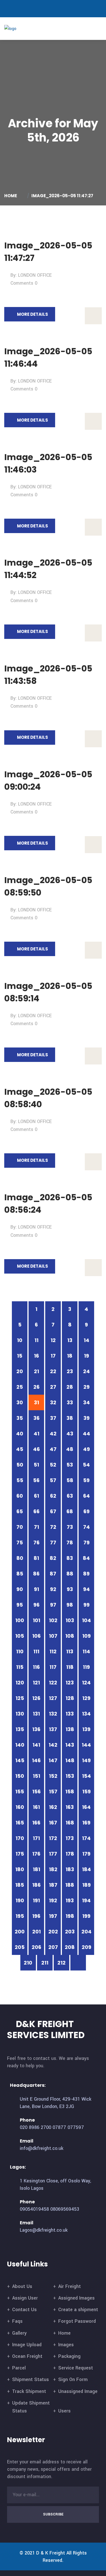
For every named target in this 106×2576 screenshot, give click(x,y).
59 (86, 1480)
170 (20, 1838)
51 (36, 1465)
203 (70, 1932)
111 (36, 1651)
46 (36, 1449)
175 (20, 1854)
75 (20, 1543)
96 (36, 1605)
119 (86, 1667)
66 (36, 1511)
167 (53, 1823)
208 (70, 1947)
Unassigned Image (78, 2391)
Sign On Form (73, 2379)
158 (70, 1792)
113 (70, 1651)
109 (86, 1636)
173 (70, 1838)
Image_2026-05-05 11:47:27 (62, 196)
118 (70, 1667)
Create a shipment (78, 2310)
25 (20, 1387)
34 (86, 1402)
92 (53, 1589)
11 (36, 1340)
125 (20, 1698)
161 (36, 1807)
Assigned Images (76, 2298)
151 (36, 1776)
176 (36, 1854)
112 (53, 1651)
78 (70, 1543)
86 (36, 1574)
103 (70, 1620)
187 (53, 1885)
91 (36, 1589)
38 (70, 1418)
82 (53, 1558)
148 (70, 1760)
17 (53, 1356)
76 (36, 1543)
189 (86, 1885)
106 (36, 1636)
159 (86, 1792)
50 (20, 1465)
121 (36, 1683)
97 (53, 1605)
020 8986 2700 (35, 2127)
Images (66, 2345)
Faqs (17, 2321)
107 (53, 1636)
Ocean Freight (27, 2356)
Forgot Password (77, 2321)
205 (20, 1947)
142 (53, 1745)
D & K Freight (51, 2553)
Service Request (76, 2368)
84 (86, 1558)
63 (70, 1496)
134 (86, 1714)
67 (53, 1511)
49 (86, 1449)
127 (53, 1698)
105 (20, 1636)
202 (53, 1932)
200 (20, 1932)
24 (86, 1371)
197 (53, 1916)
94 (86, 1589)
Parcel (19, 2368)
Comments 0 (24, 283)
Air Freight (70, 2286)
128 (70, 1698)
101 (36, 1620)
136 (36, 1729)
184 (86, 1869)
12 (53, 1340)
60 (20, 1496)
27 (53, 1387)
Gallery (19, 2333)
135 (20, 1729)
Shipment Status (31, 2379)
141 (36, 1745)
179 (86, 1854)
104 (86, 1620)
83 (70, 1558)
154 (86, 1776)
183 (70, 1869)
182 (53, 1869)
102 (53, 1620)
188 (70, 1885)
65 (20, 1511)
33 (70, 1402)
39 (86, 1418)
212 (61, 1963)
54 (86, 1465)
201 (36, 1932)
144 (86, 1745)
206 (36, 1947)
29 (86, 1387)
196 (36, 1916)
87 (53, 1574)
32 (53, 1402)
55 (20, 1480)
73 (70, 1527)
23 (70, 1371)
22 (53, 1371)
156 (36, 1792)
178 (70, 1854)
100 (20, 1620)
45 (20, 1449)
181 (36, 1869)
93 (70, 1589)
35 (20, 1418)
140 (20, 1745)
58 (70, 1480)
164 (86, 1807)
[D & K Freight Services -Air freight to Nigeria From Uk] (19, 28)
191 (36, 1900)
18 (70, 1356)
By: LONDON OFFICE (31, 275)
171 (36, 1838)
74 (86, 1527)
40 (20, 1434)
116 (36, 1667)
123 (70, 1683)
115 (20, 1667)
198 (70, 1916)
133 (70, 1714)
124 (86, 1683)
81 (36, 1558)
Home (11, 196)
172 (53, 1838)
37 (53, 1418)
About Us (22, 2286)
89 (86, 1574)
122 (53, 1683)
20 (20, 1371)
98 (70, 1605)
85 (20, 1574)
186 (36, 1885)
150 (20, 1776)
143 (70, 1745)
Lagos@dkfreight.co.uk (44, 2230)
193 (70, 1900)
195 (20, 1916)
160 (20, 1807)
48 (70, 1449)
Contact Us (24, 2310)
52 (53, 1465)
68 (70, 1511)
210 (28, 1963)
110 (20, 1651)
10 (20, 1340)
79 (86, 1543)
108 (70, 1636)
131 (36, 1714)
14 (86, 1340)
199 (86, 1916)
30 (20, 1402)
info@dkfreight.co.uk (42, 2148)
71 (36, 1527)
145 (20, 1760)
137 (53, 1729)
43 (70, 1434)
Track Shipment (29, 2391)
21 (36, 1371)
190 (20, 1900)
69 (86, 1511)
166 (36, 1823)
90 (20, 1589)
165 (20, 1823)
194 (86, 1900)
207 (53, 1947)
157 (53, 1792)
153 (70, 1776)
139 (86, 1729)
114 (86, 1651)
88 (70, 1574)
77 (53, 1543)
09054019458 (34, 2209)
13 (70, 1340)
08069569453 (65, 2209)
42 (53, 1434)
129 (86, 1698)
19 (86, 1356)
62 (53, 1496)
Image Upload (27, 2345)
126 (36, 1698)
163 (70, 1807)
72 (53, 1527)
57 (53, 1480)
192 (53, 1900)
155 (20, 1792)
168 (70, 1823)
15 (20, 1356)
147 (53, 1760)
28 (70, 1387)
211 (45, 1963)
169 (86, 1823)
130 (20, 1714)
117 (53, 1667)
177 (53, 1854)
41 (36, 1434)
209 (86, 1947)
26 (36, 1387)
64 (86, 1496)
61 (36, 1496)
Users (64, 2411)
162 (53, 1807)
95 (20, 1605)
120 (20, 1683)
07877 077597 (68, 2127)
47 (53, 1449)
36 (36, 1418)
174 (86, 1838)
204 (86, 1932)
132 (53, 1714)
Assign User (25, 2298)
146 (36, 1760)
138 (70, 1729)
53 (70, 1465)
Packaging (69, 2356)
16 (36, 1356)
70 (20, 1527)
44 (86, 1434)
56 (36, 1480)
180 (20, 1869)
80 (20, 1558)
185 (20, 1885)
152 (53, 1776)
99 (86, 1605)
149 (86, 1760)
